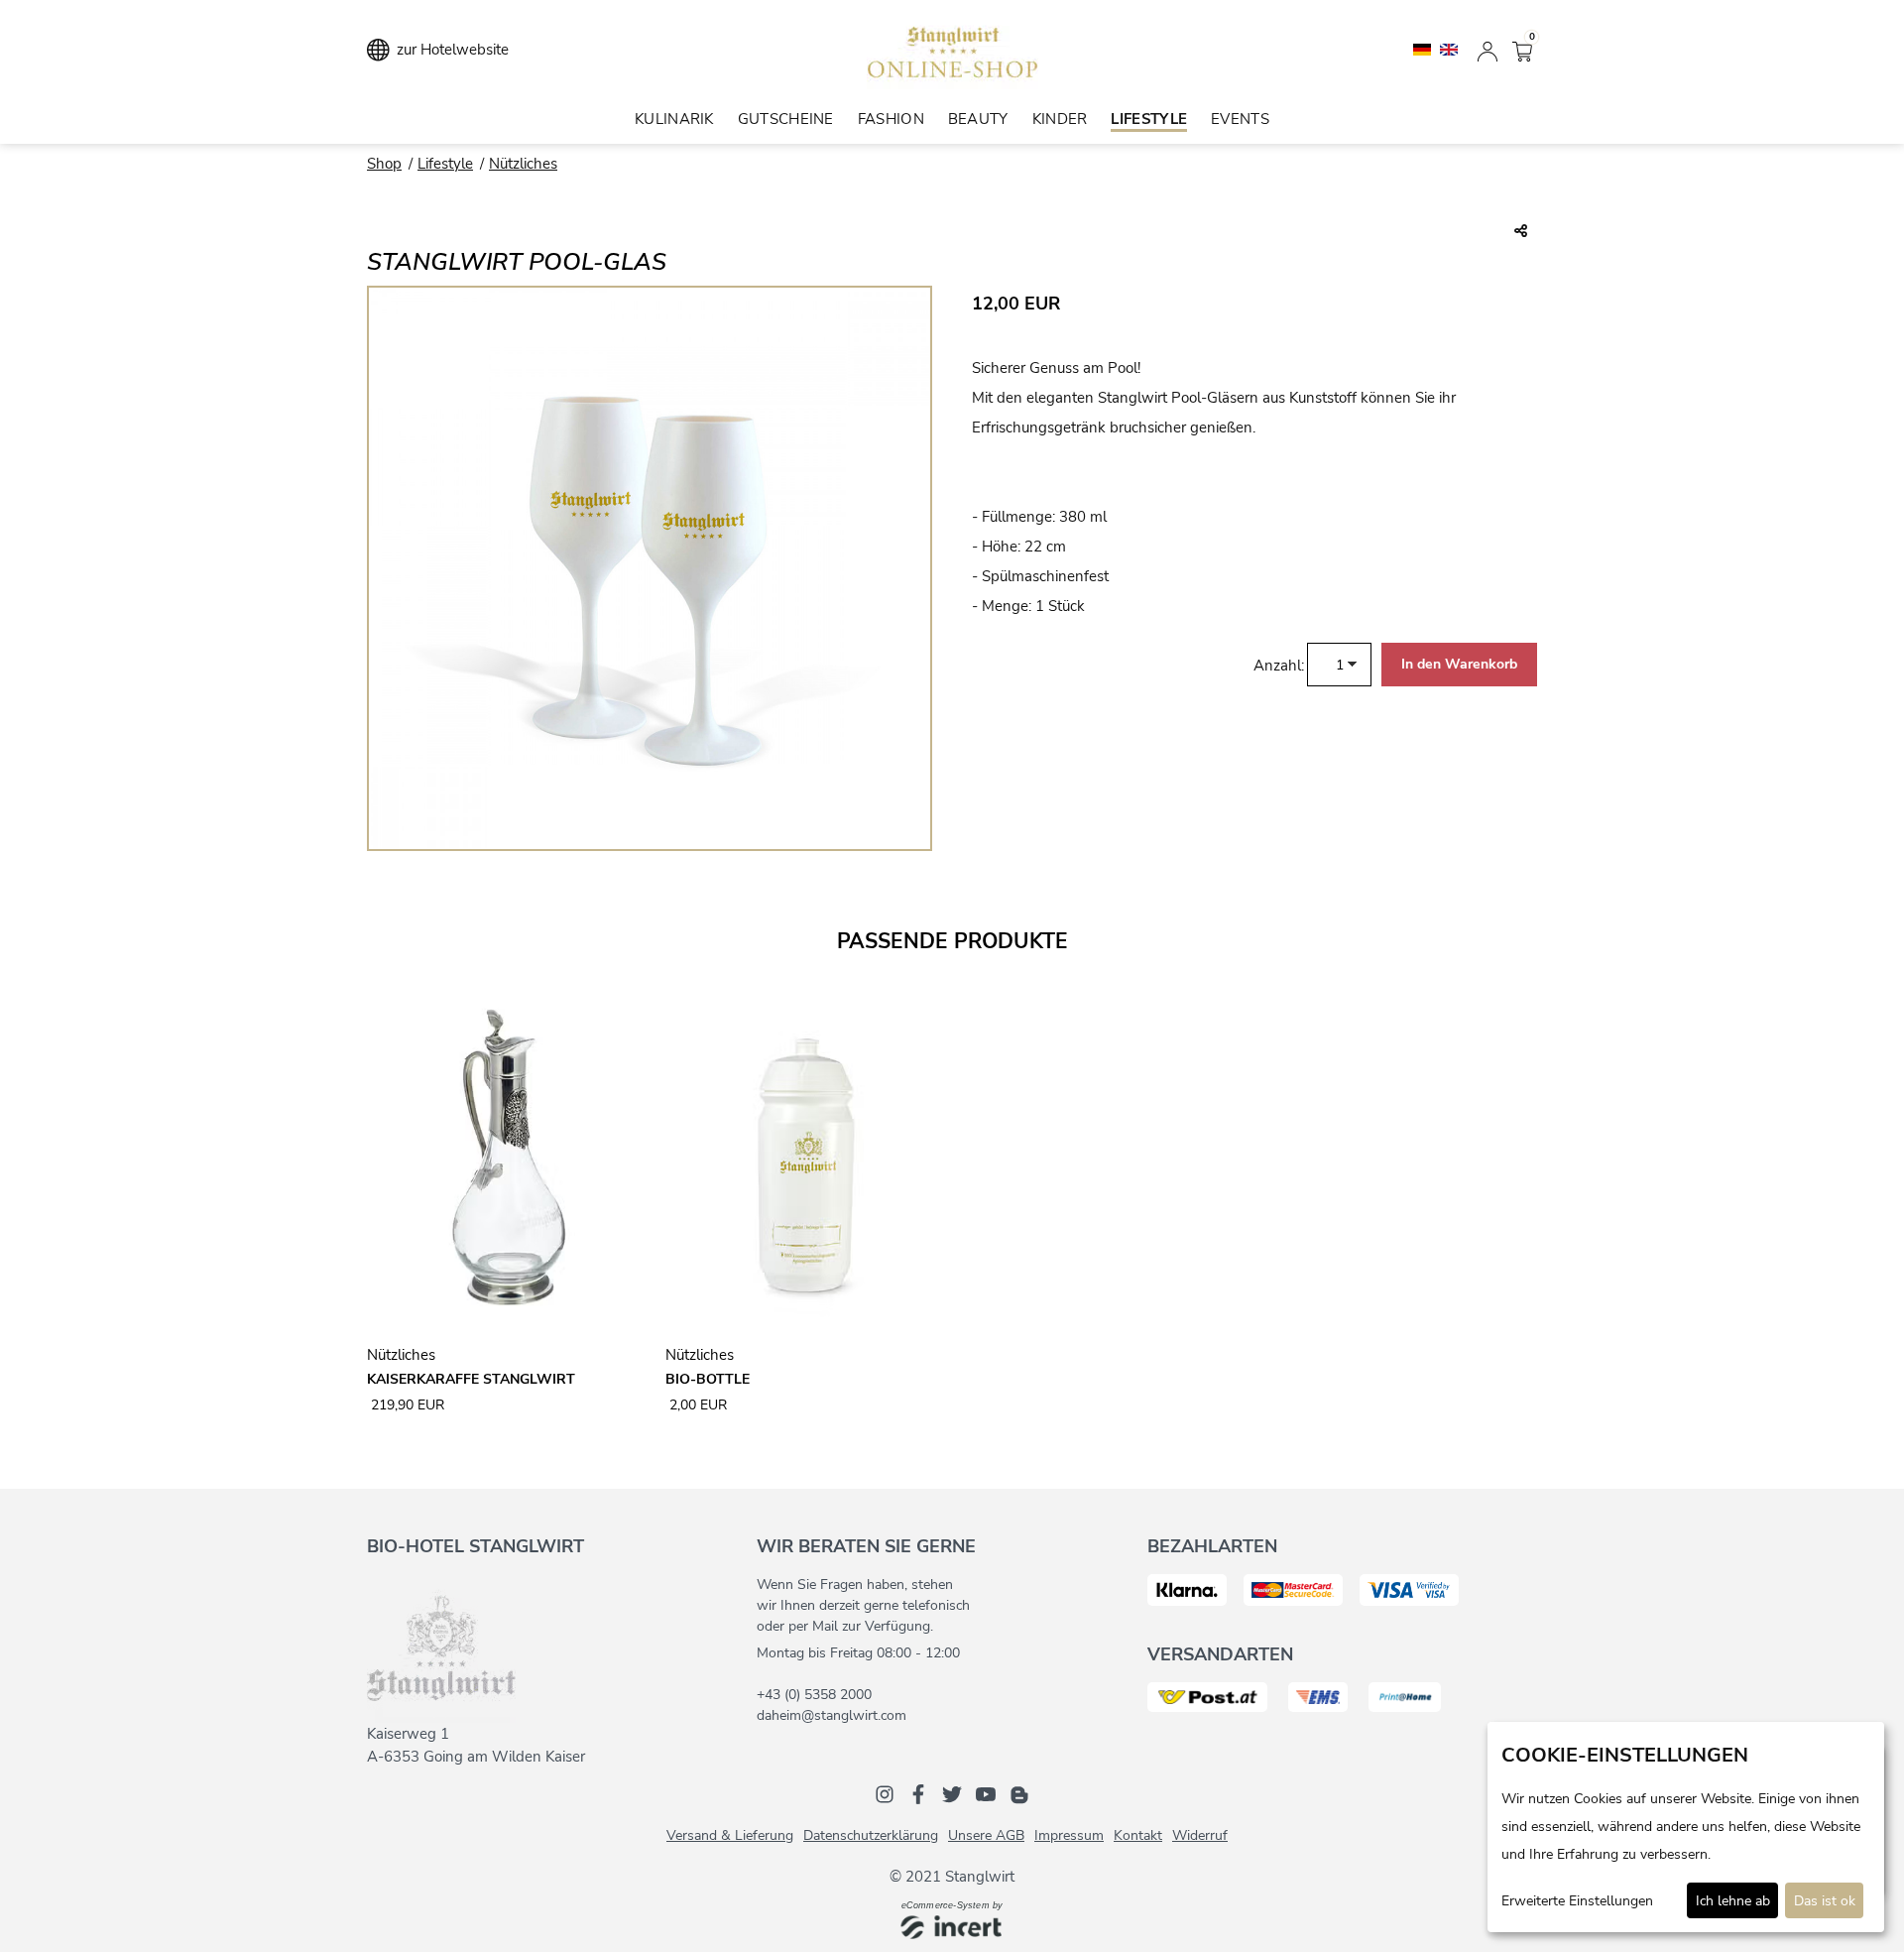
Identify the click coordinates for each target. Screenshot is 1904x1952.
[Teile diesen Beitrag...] (1521, 232)
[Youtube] (986, 1793)
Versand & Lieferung (730, 1835)
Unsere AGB (986, 1835)
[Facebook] (918, 1793)
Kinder (1060, 119)
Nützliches (523, 164)
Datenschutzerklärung (871, 1835)
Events (1240, 119)
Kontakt (1138, 1835)
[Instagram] (885, 1793)
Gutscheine (786, 119)
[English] (1449, 49)
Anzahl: (1279, 666)
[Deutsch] (1424, 49)
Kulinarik (674, 119)
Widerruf (1200, 1835)
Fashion (891, 119)
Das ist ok (1825, 1901)
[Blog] (1019, 1793)
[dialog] (1686, 1827)
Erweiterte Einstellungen (1577, 1901)
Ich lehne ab (1733, 1901)
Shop (384, 164)
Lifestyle (1149, 119)
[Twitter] (952, 1793)
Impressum (1069, 1835)
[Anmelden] (1487, 50)
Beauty (978, 119)
